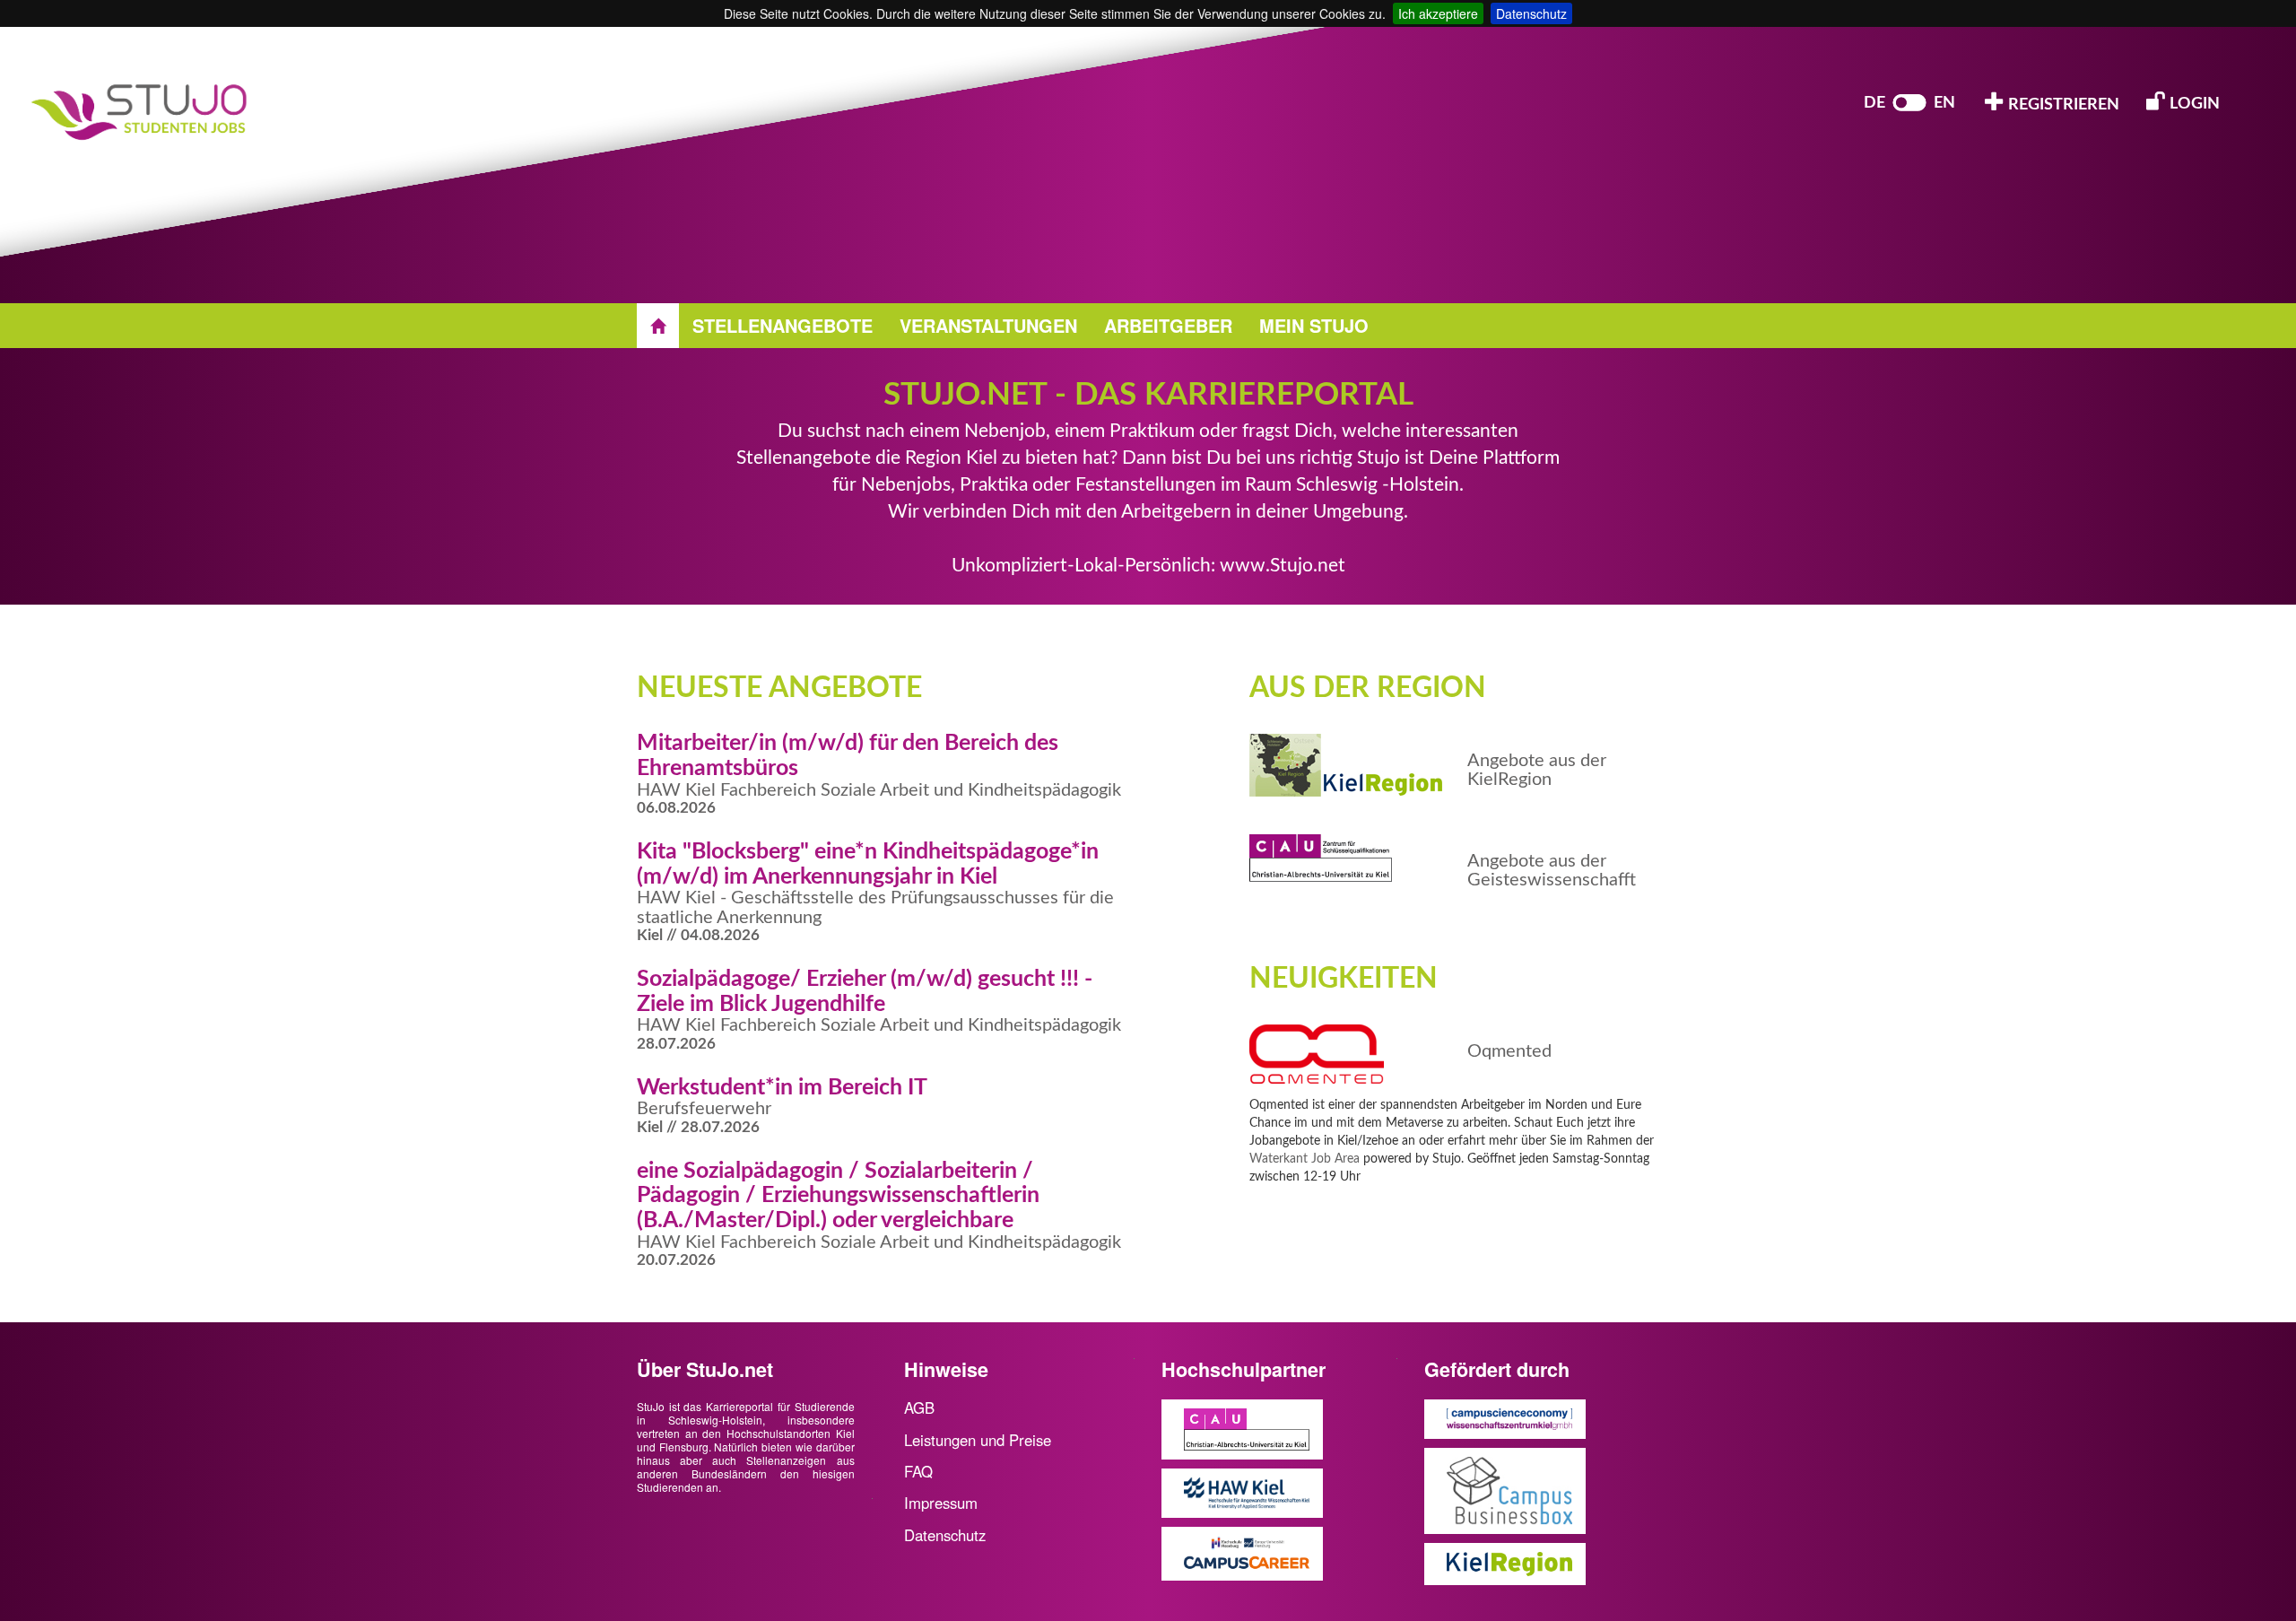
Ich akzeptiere (1438, 13)
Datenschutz (1531, 13)
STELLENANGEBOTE (783, 325)
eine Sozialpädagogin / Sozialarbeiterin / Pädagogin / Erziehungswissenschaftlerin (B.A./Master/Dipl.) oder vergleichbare (838, 1196)
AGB (919, 1407)
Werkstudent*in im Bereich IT (782, 1088)
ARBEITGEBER (1168, 325)
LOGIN (2193, 104)
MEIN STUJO (1314, 325)
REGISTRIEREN (2062, 105)
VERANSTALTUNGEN (988, 325)
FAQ (918, 1471)
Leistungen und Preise (978, 1440)
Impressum (941, 1503)
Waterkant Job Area (1305, 1159)
